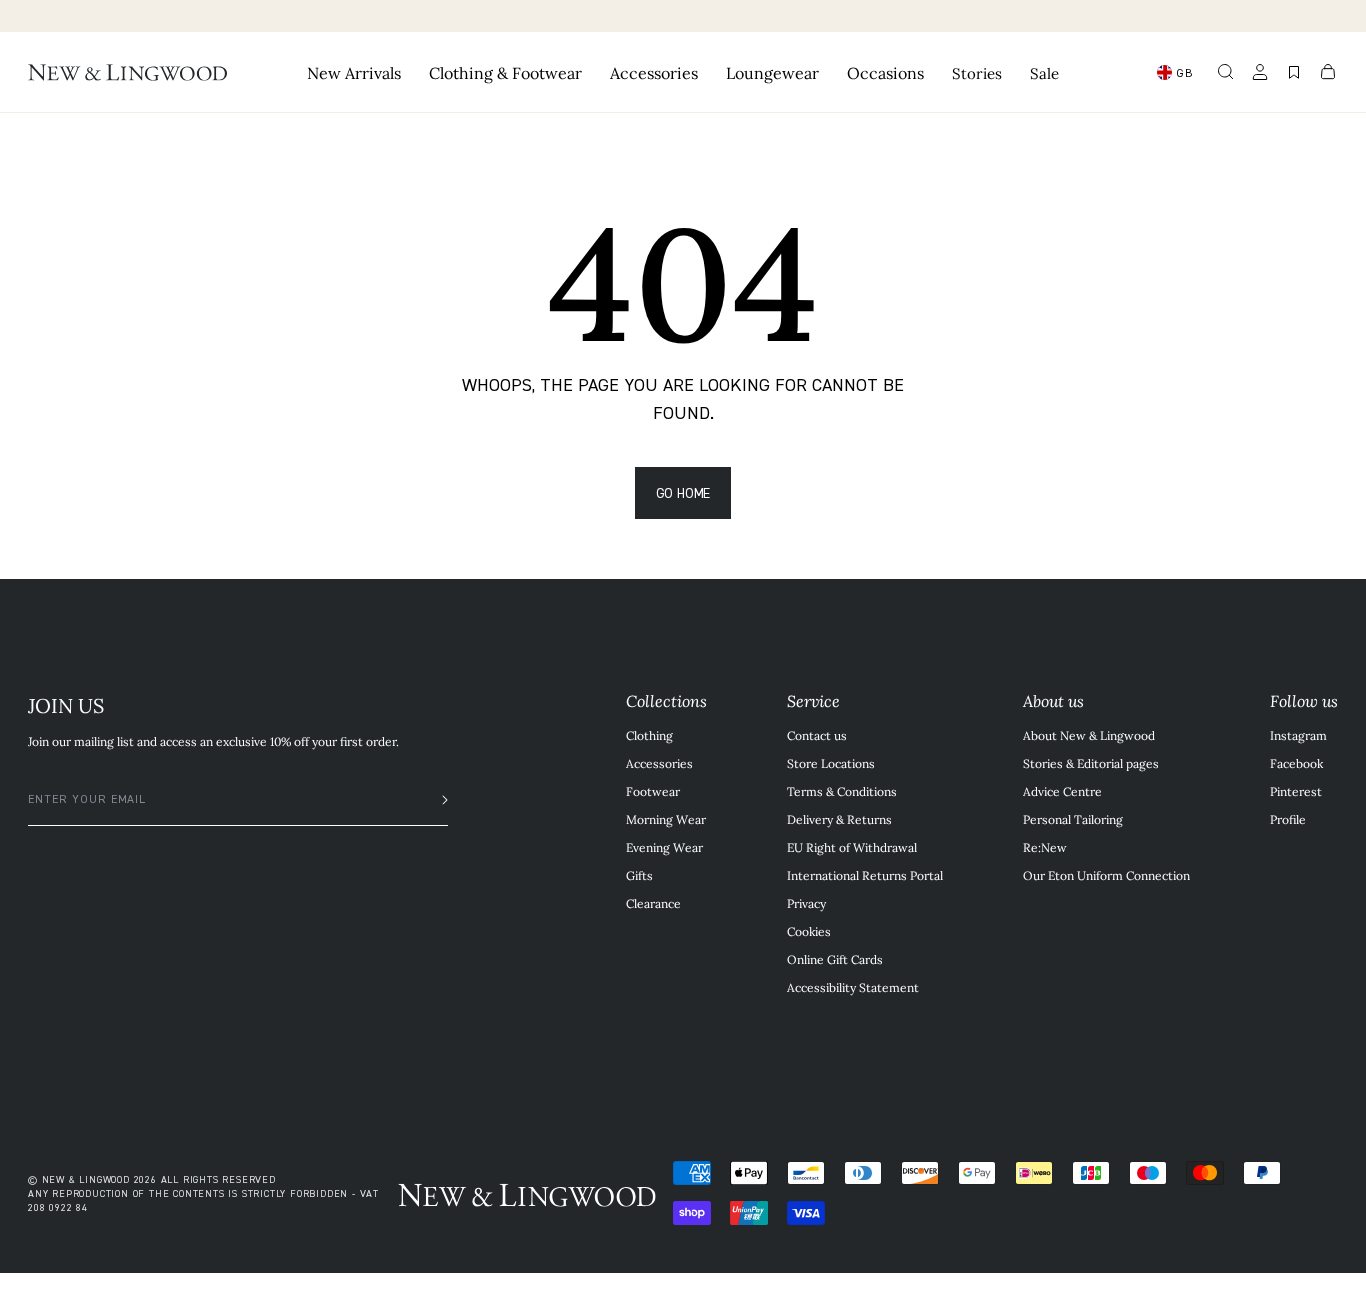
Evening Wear (664, 847)
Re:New (1045, 847)
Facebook (1296, 763)
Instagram (1298, 735)
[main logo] (127, 72)
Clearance (653, 903)
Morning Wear (666, 819)
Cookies (809, 931)
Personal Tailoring (1073, 819)
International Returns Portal (865, 875)
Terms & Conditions (842, 791)
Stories (977, 72)
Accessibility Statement (853, 987)
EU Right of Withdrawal (852, 847)
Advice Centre (1062, 791)
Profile (1288, 819)
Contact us (817, 735)
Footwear (653, 791)
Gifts (639, 875)
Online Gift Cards (835, 959)
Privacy (806, 903)
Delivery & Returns (839, 819)
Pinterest (1296, 791)
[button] (1226, 72)
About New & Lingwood (1089, 735)
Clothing (649, 735)
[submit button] (435, 800)
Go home (683, 492)
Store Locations (831, 763)
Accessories (659, 763)
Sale (1044, 72)
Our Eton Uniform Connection (1106, 875)
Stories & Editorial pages (1091, 763)
